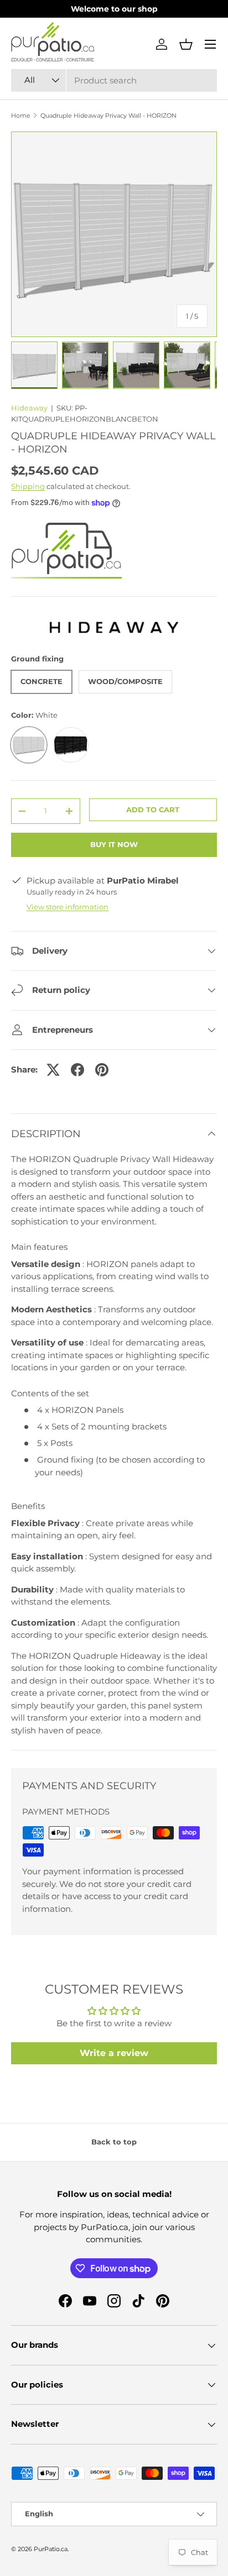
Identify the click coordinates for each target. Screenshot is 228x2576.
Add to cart (153, 809)
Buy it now (114, 844)
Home (21, 116)
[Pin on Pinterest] (102, 1070)
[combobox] (114, 80)
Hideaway (29, 408)
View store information (68, 907)
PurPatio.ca (51, 2549)
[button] (186, 44)
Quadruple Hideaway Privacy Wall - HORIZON (108, 116)
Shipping (28, 486)
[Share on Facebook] (77, 1070)
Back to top (114, 2142)
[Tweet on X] (53, 1070)
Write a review (114, 2053)
